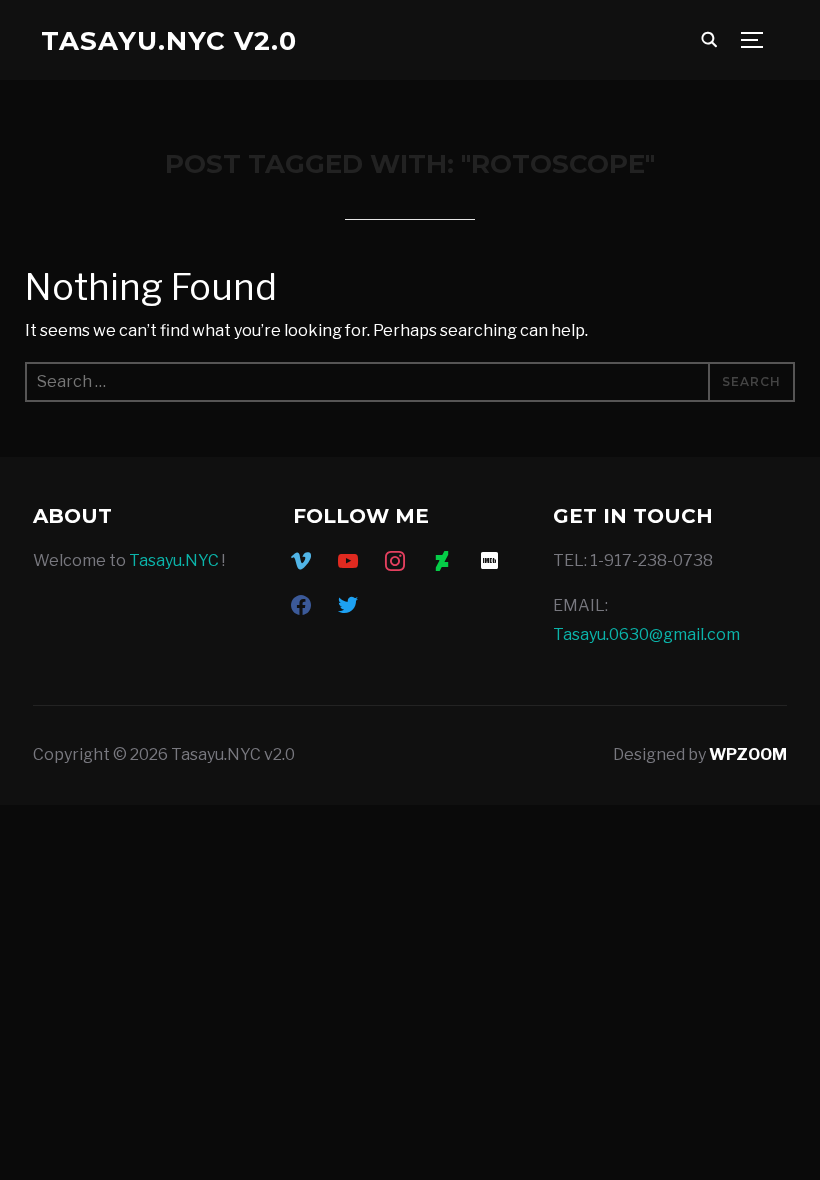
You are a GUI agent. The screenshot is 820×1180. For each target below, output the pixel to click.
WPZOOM (748, 754)
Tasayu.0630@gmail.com (646, 634)
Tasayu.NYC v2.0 (169, 41)
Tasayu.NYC (174, 560)
